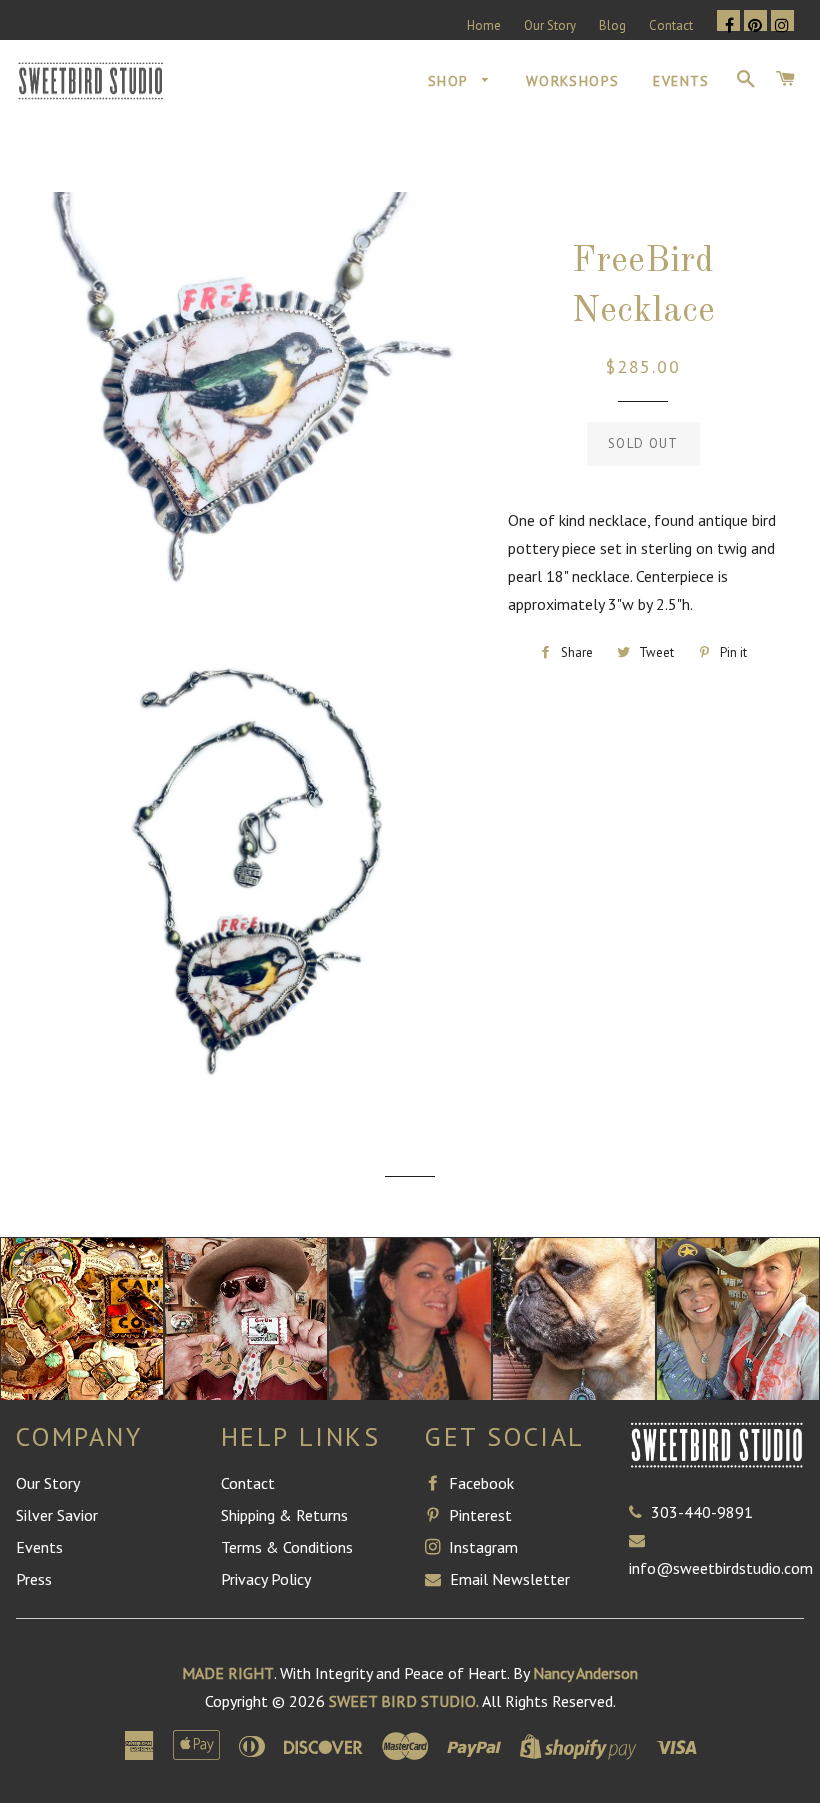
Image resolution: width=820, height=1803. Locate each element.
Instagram (481, 1547)
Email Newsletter (508, 1579)
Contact (671, 25)
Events (681, 81)
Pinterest (478, 1515)
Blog (612, 25)
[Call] (640, 1512)
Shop (450, 81)
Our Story (550, 25)
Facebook (479, 1483)
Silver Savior (57, 1515)
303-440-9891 (702, 1512)
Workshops (573, 81)
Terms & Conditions (287, 1547)
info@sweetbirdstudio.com (721, 1568)
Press (34, 1579)
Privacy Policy (266, 1579)
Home (484, 25)
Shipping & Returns (284, 1515)
